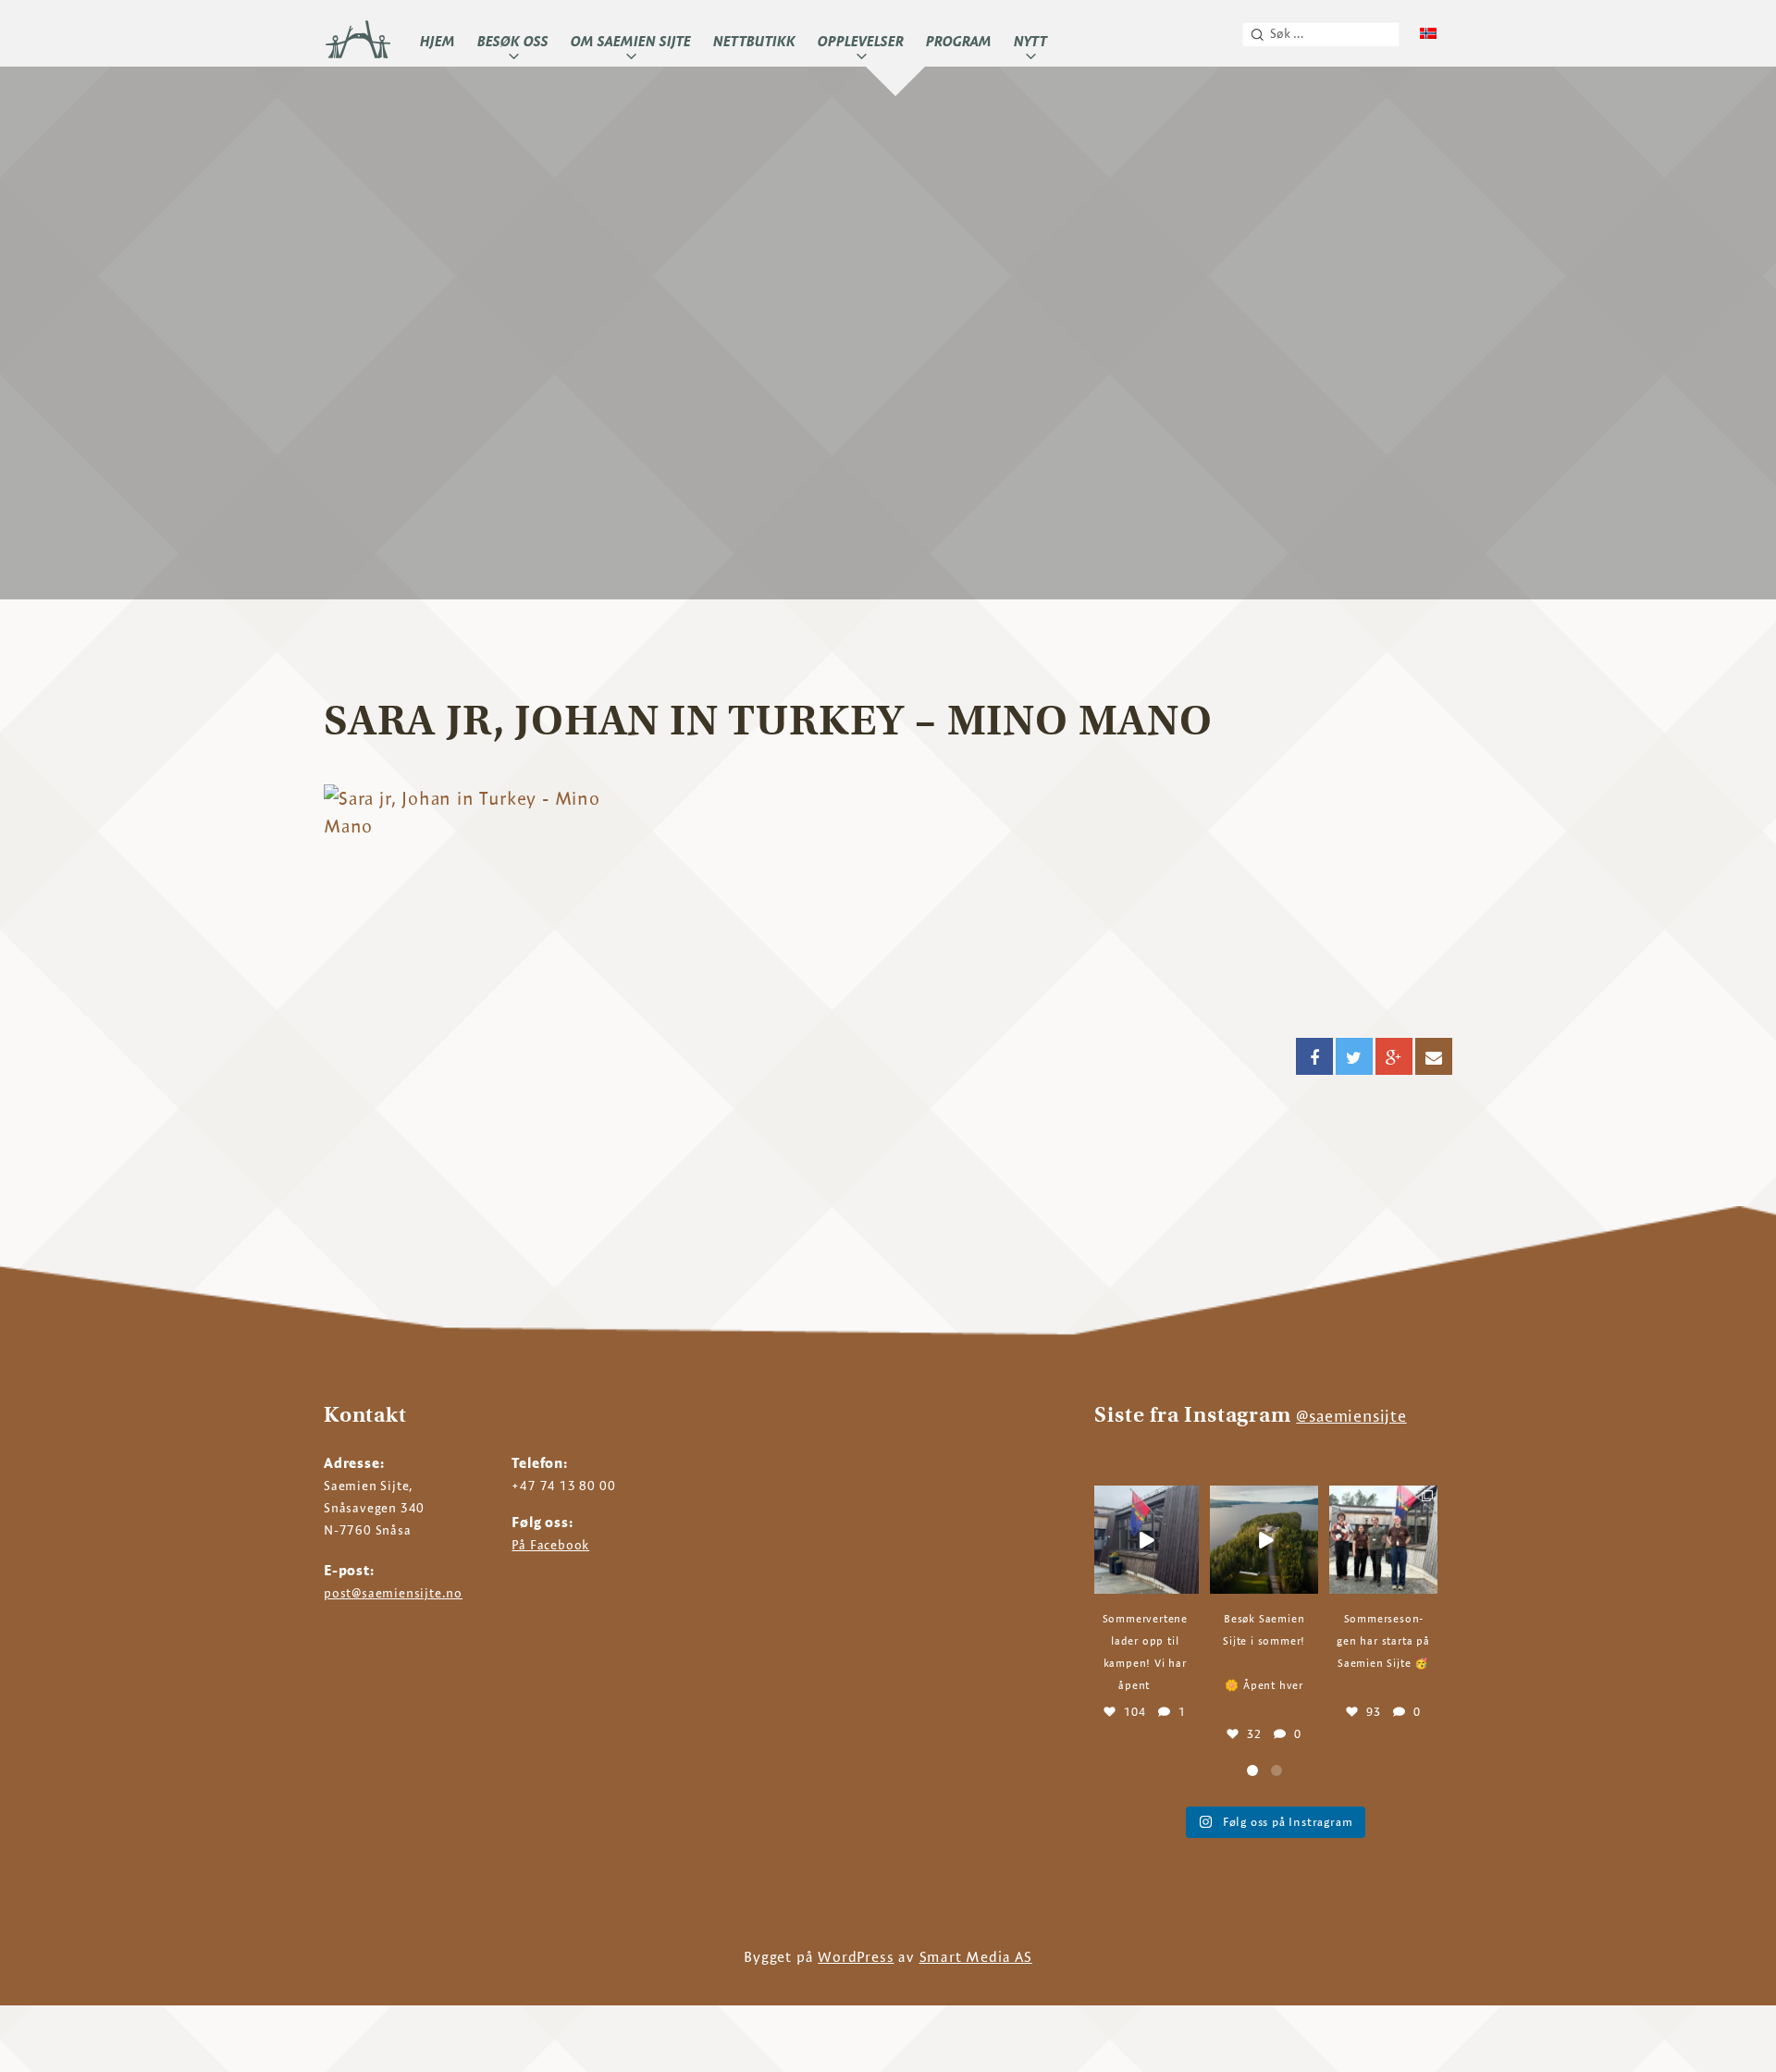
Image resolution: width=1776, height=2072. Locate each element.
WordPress (856, 1957)
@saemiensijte (1351, 1416)
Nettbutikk (754, 41)
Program (959, 41)
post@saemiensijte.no (393, 1593)
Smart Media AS (976, 1957)
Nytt (1030, 41)
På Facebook (550, 1545)
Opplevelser (861, 41)
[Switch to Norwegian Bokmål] (1428, 34)
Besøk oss (513, 41)
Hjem (438, 41)
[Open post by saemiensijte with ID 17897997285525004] (1145, 1540)
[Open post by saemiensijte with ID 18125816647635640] (1383, 1540)
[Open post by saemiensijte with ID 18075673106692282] (1264, 1540)
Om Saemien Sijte (631, 41)
